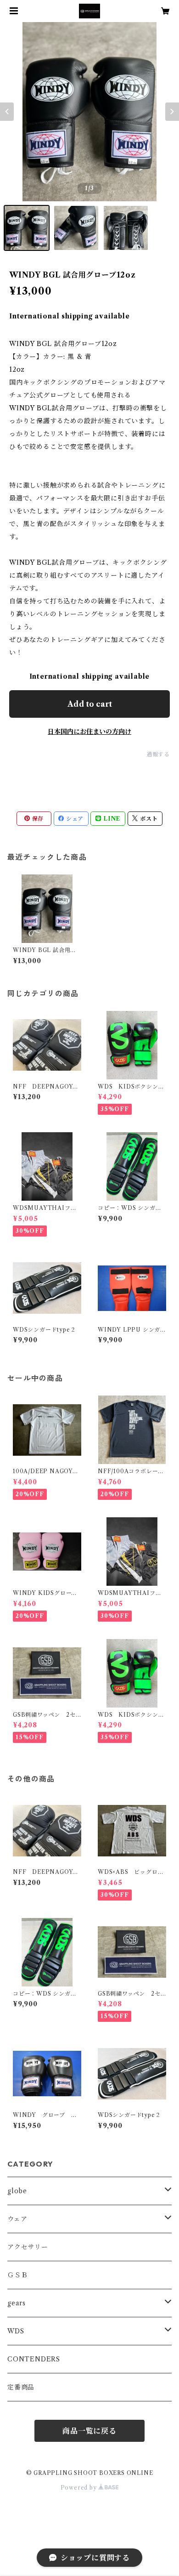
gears (17, 2303)
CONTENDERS (34, 2359)
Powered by (80, 2488)
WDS (16, 2331)
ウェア (17, 2219)
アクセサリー (28, 2247)
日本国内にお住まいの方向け (89, 732)
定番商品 (21, 2387)
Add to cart (90, 704)
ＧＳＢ (17, 2275)
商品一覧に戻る (89, 2431)
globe (17, 2191)
